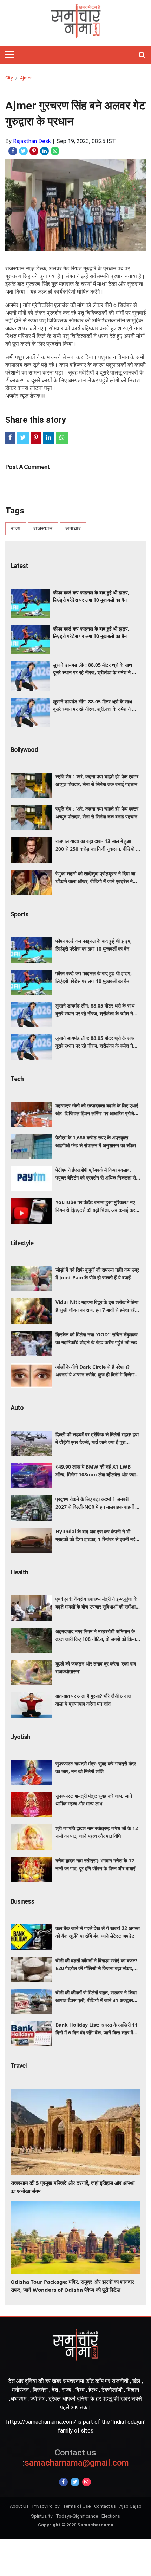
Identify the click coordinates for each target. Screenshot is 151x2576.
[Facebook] (63, 2482)
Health (19, 1572)
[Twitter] (75, 2482)
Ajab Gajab (130, 2506)
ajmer (26, 78)
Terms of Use (77, 2506)
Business (22, 1901)
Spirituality (42, 2516)
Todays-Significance (77, 2516)
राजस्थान (43, 528)
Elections (111, 2516)
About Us (19, 2506)
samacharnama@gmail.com (76, 2458)
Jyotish (20, 1737)
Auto (17, 1408)
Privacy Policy (46, 2506)
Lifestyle (22, 1243)
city (9, 78)
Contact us (105, 2506)
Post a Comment (28, 467)
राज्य (16, 528)
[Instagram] (87, 2482)
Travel (19, 2066)
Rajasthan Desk (32, 141)
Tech (17, 1079)
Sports (19, 914)
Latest (19, 566)
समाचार (73, 528)
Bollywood (24, 750)
